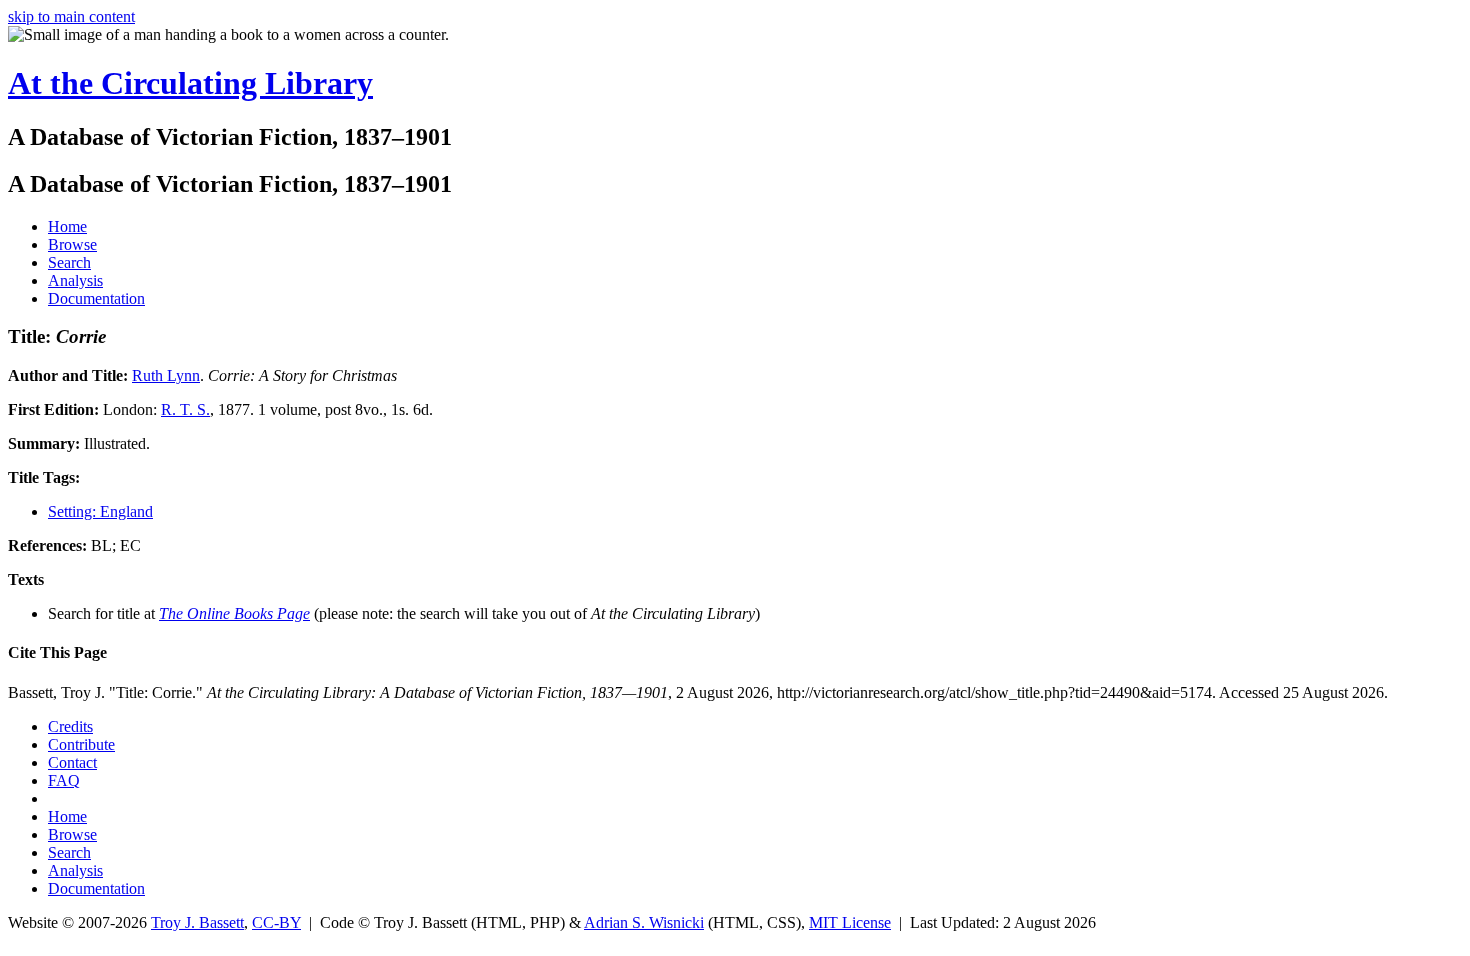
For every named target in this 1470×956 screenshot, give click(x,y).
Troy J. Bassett (197, 922)
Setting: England (100, 511)
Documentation (96, 298)
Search (69, 262)
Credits (70, 726)
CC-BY (276, 922)
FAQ (64, 780)
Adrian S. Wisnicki (644, 922)
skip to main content (71, 16)
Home (67, 226)
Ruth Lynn (166, 375)
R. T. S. (185, 409)
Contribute (81, 744)
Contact (72, 762)
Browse (72, 244)
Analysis (75, 280)
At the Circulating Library (190, 83)
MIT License (850, 922)
